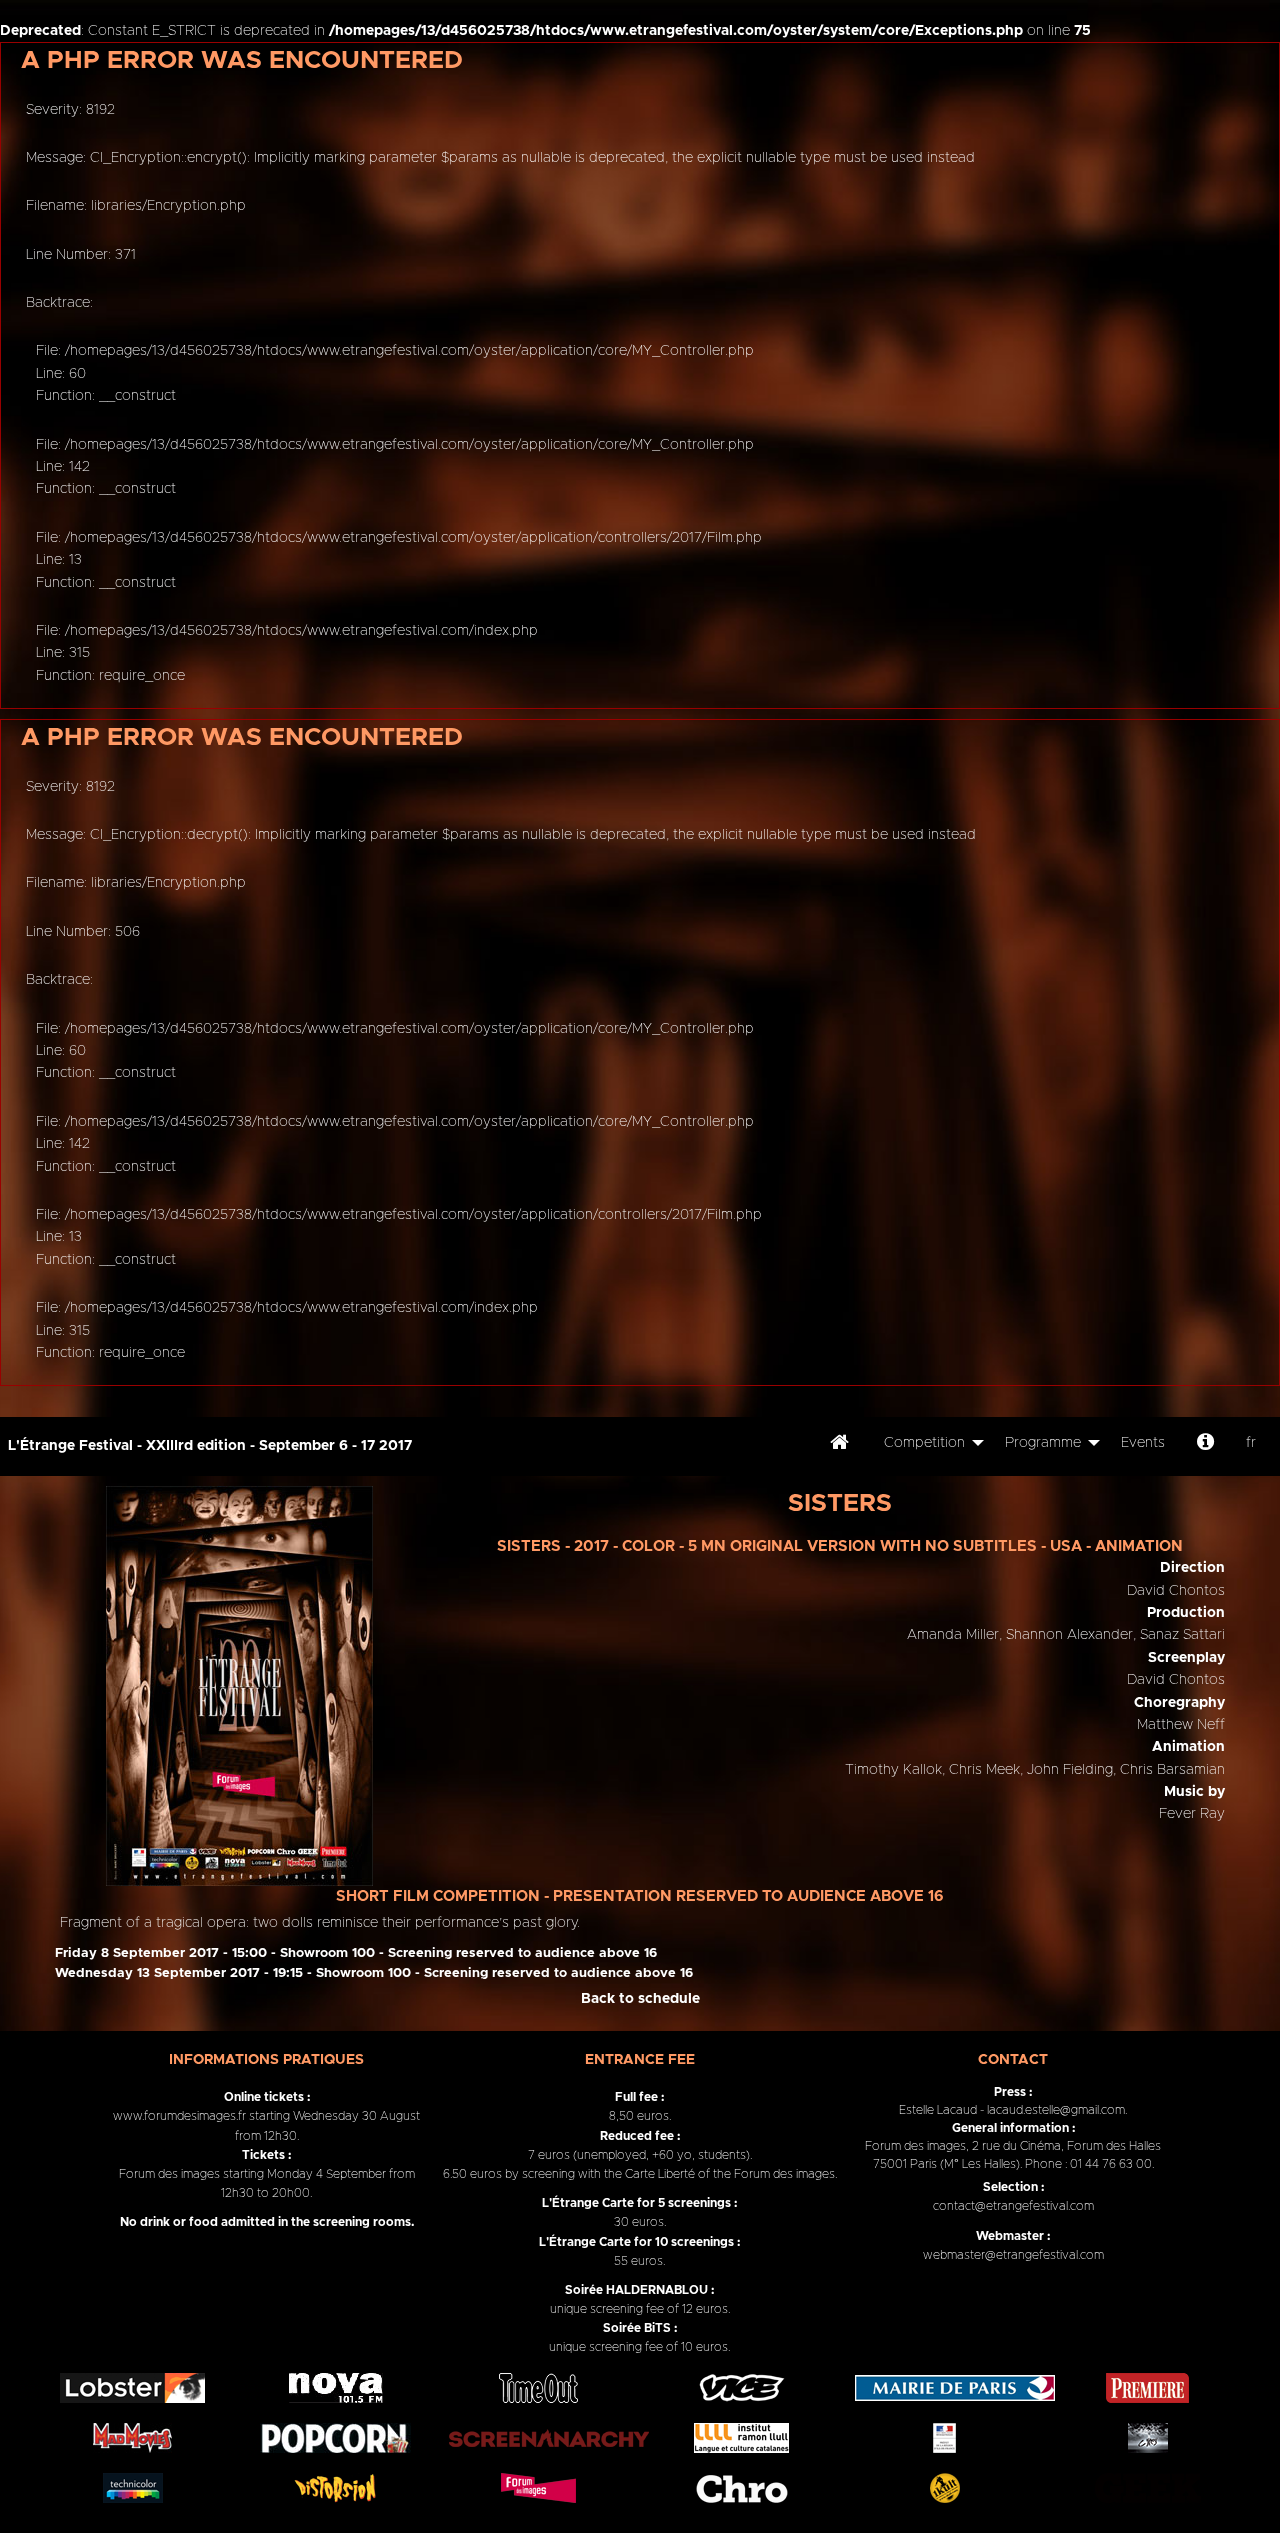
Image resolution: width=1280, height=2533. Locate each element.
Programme (1043, 1443)
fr (1251, 1443)
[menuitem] (839, 1446)
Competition (924, 1443)
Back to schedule (640, 1999)
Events (1143, 1443)
